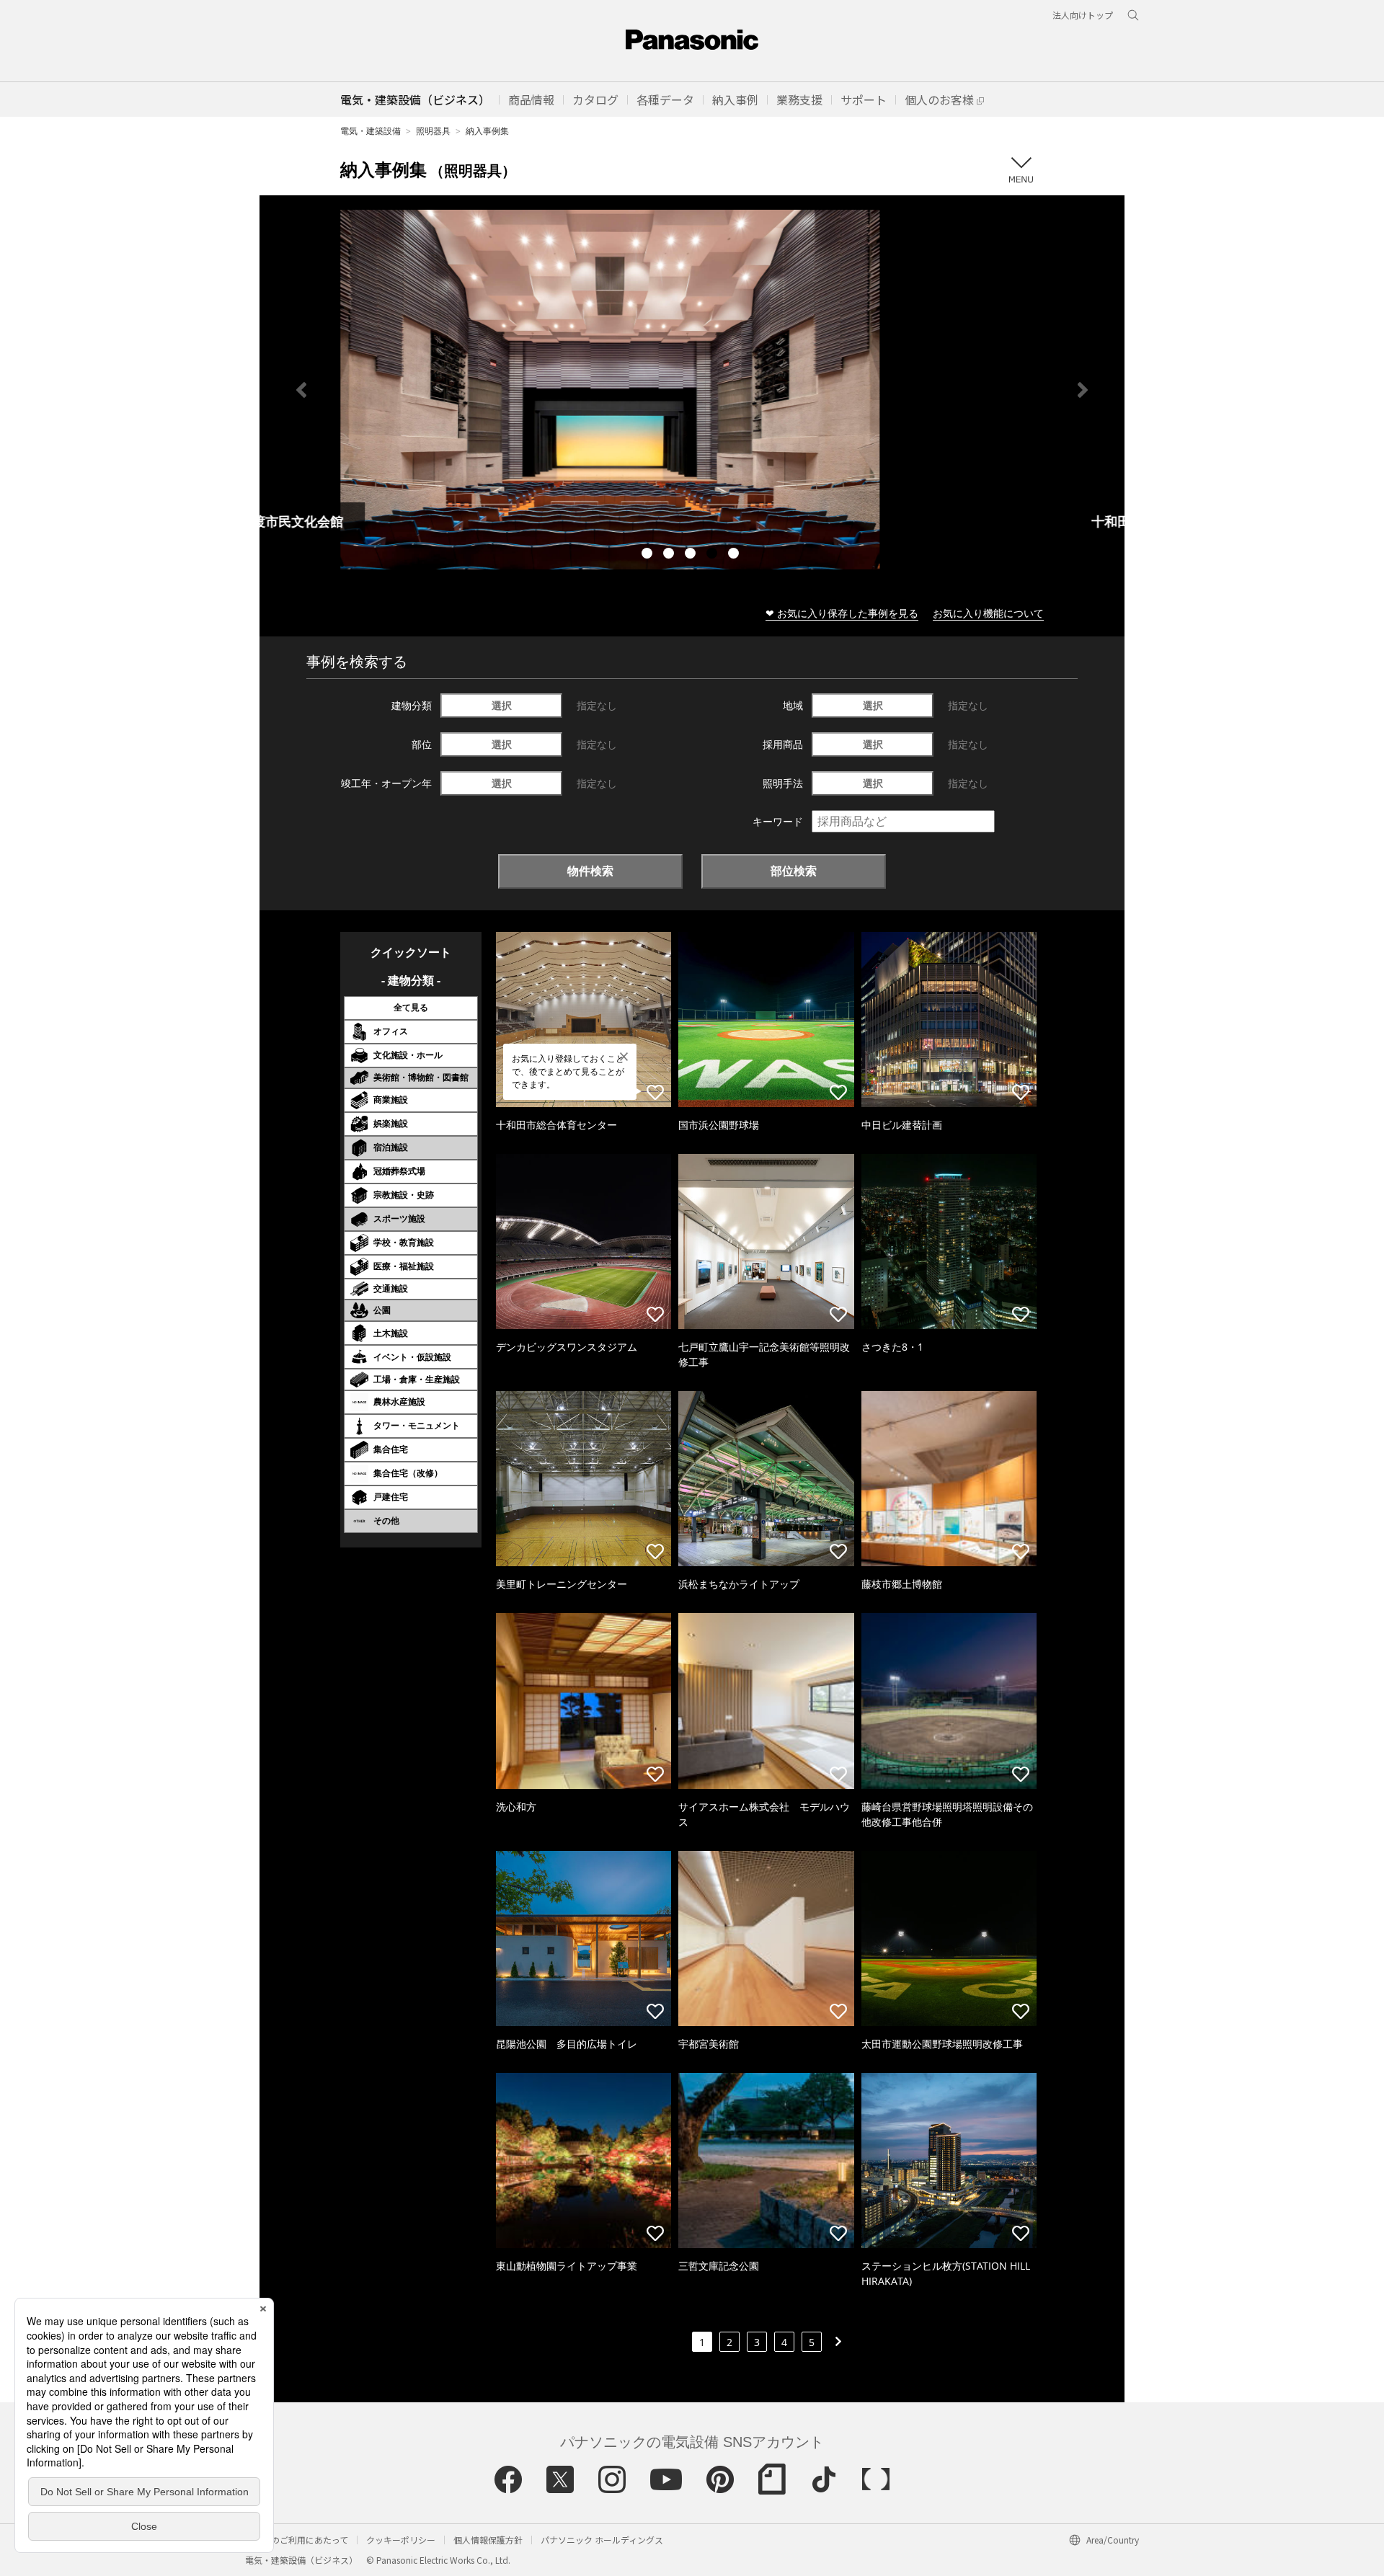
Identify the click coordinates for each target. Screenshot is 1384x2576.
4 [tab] (714, 555)
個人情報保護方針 (488, 2540)
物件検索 (590, 871)
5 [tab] (735, 555)
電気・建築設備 (371, 131)
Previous (301, 390)
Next (1083, 390)
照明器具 (433, 131)
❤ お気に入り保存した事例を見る (842, 613)
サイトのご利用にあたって (297, 2540)
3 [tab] (692, 555)
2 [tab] (670, 555)
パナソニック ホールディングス (602, 2540)
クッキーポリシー (401, 2540)
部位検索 (794, 871)
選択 (502, 705)
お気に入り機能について (988, 613)
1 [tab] (649, 555)
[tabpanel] (692, 390)
